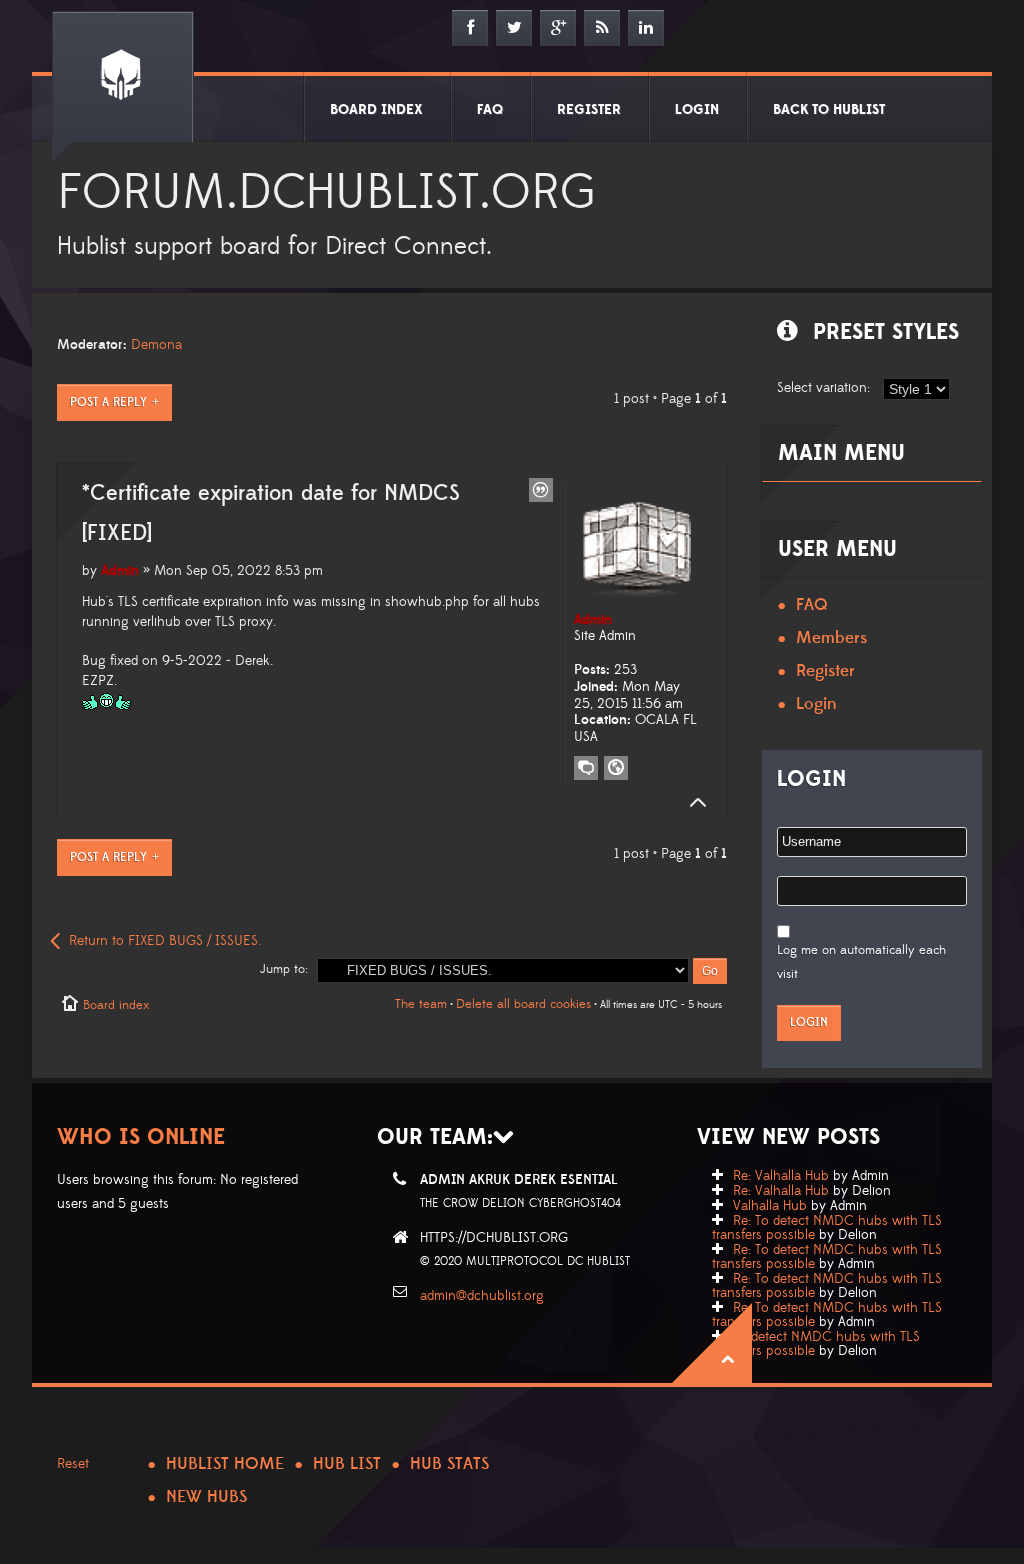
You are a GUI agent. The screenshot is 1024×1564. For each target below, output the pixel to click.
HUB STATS (449, 1464)
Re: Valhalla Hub (781, 1176)
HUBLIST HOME (225, 1464)
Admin (120, 571)
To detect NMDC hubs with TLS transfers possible (816, 1344)
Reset (73, 1464)
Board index (116, 1005)
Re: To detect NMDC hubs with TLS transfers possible (827, 1228)
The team (421, 1004)
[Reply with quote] (541, 490)
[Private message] (586, 768)
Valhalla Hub (770, 1206)
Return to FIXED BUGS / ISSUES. (165, 941)
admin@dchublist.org (482, 1296)
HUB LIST (347, 1464)
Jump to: (284, 969)
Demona (156, 345)
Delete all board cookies (523, 1004)
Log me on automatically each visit (861, 962)
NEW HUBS (206, 1497)
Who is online (141, 1137)
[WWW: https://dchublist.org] (616, 768)
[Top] (692, 803)
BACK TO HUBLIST (829, 110)
